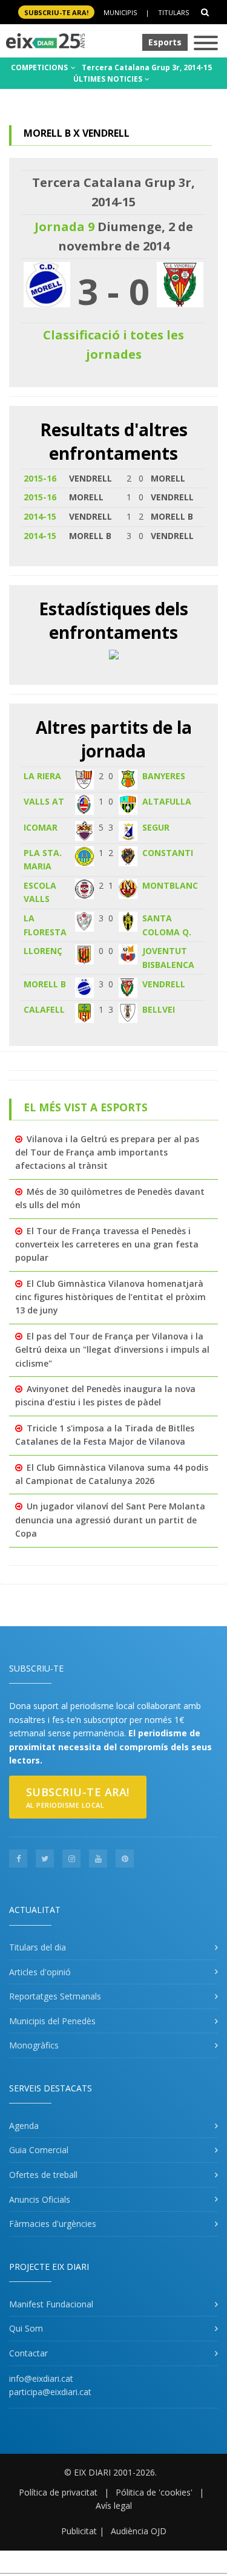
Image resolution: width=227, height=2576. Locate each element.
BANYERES (164, 776)
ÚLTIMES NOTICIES (109, 79)
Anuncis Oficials (40, 2199)
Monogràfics (34, 2045)
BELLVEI (159, 1009)
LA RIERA (42, 776)
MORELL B (45, 984)
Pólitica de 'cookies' (154, 2492)
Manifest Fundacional (51, 2304)
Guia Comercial (39, 2150)
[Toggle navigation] (206, 44)
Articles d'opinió (40, 1972)
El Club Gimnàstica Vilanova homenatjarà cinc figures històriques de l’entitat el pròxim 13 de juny (110, 1297)
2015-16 (40, 478)
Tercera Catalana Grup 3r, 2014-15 (147, 67)
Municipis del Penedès (52, 2021)
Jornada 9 (64, 227)
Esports (165, 42)
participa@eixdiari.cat (50, 2392)
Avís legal (114, 2506)
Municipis (120, 12)
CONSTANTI (168, 853)
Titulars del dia (38, 1947)
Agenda (24, 2126)
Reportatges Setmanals (55, 1996)
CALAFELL (44, 1009)
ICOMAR (41, 827)
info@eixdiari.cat (41, 2378)
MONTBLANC (170, 885)
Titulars (173, 12)
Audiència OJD (139, 2531)
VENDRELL (164, 984)
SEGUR (156, 827)
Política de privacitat (58, 2492)
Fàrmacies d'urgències (53, 2224)
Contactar (28, 2353)
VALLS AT (44, 801)
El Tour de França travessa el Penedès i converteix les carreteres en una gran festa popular (107, 1244)
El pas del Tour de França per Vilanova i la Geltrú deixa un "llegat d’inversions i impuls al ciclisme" (112, 1350)
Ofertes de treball (43, 2175)
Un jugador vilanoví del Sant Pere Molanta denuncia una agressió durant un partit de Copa (110, 1520)
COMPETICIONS (40, 67)
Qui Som (26, 2328)
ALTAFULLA (167, 801)
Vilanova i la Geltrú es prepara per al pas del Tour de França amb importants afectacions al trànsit (107, 1152)
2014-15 (40, 516)
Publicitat (79, 2531)
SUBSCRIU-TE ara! (56, 12)
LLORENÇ (43, 951)
